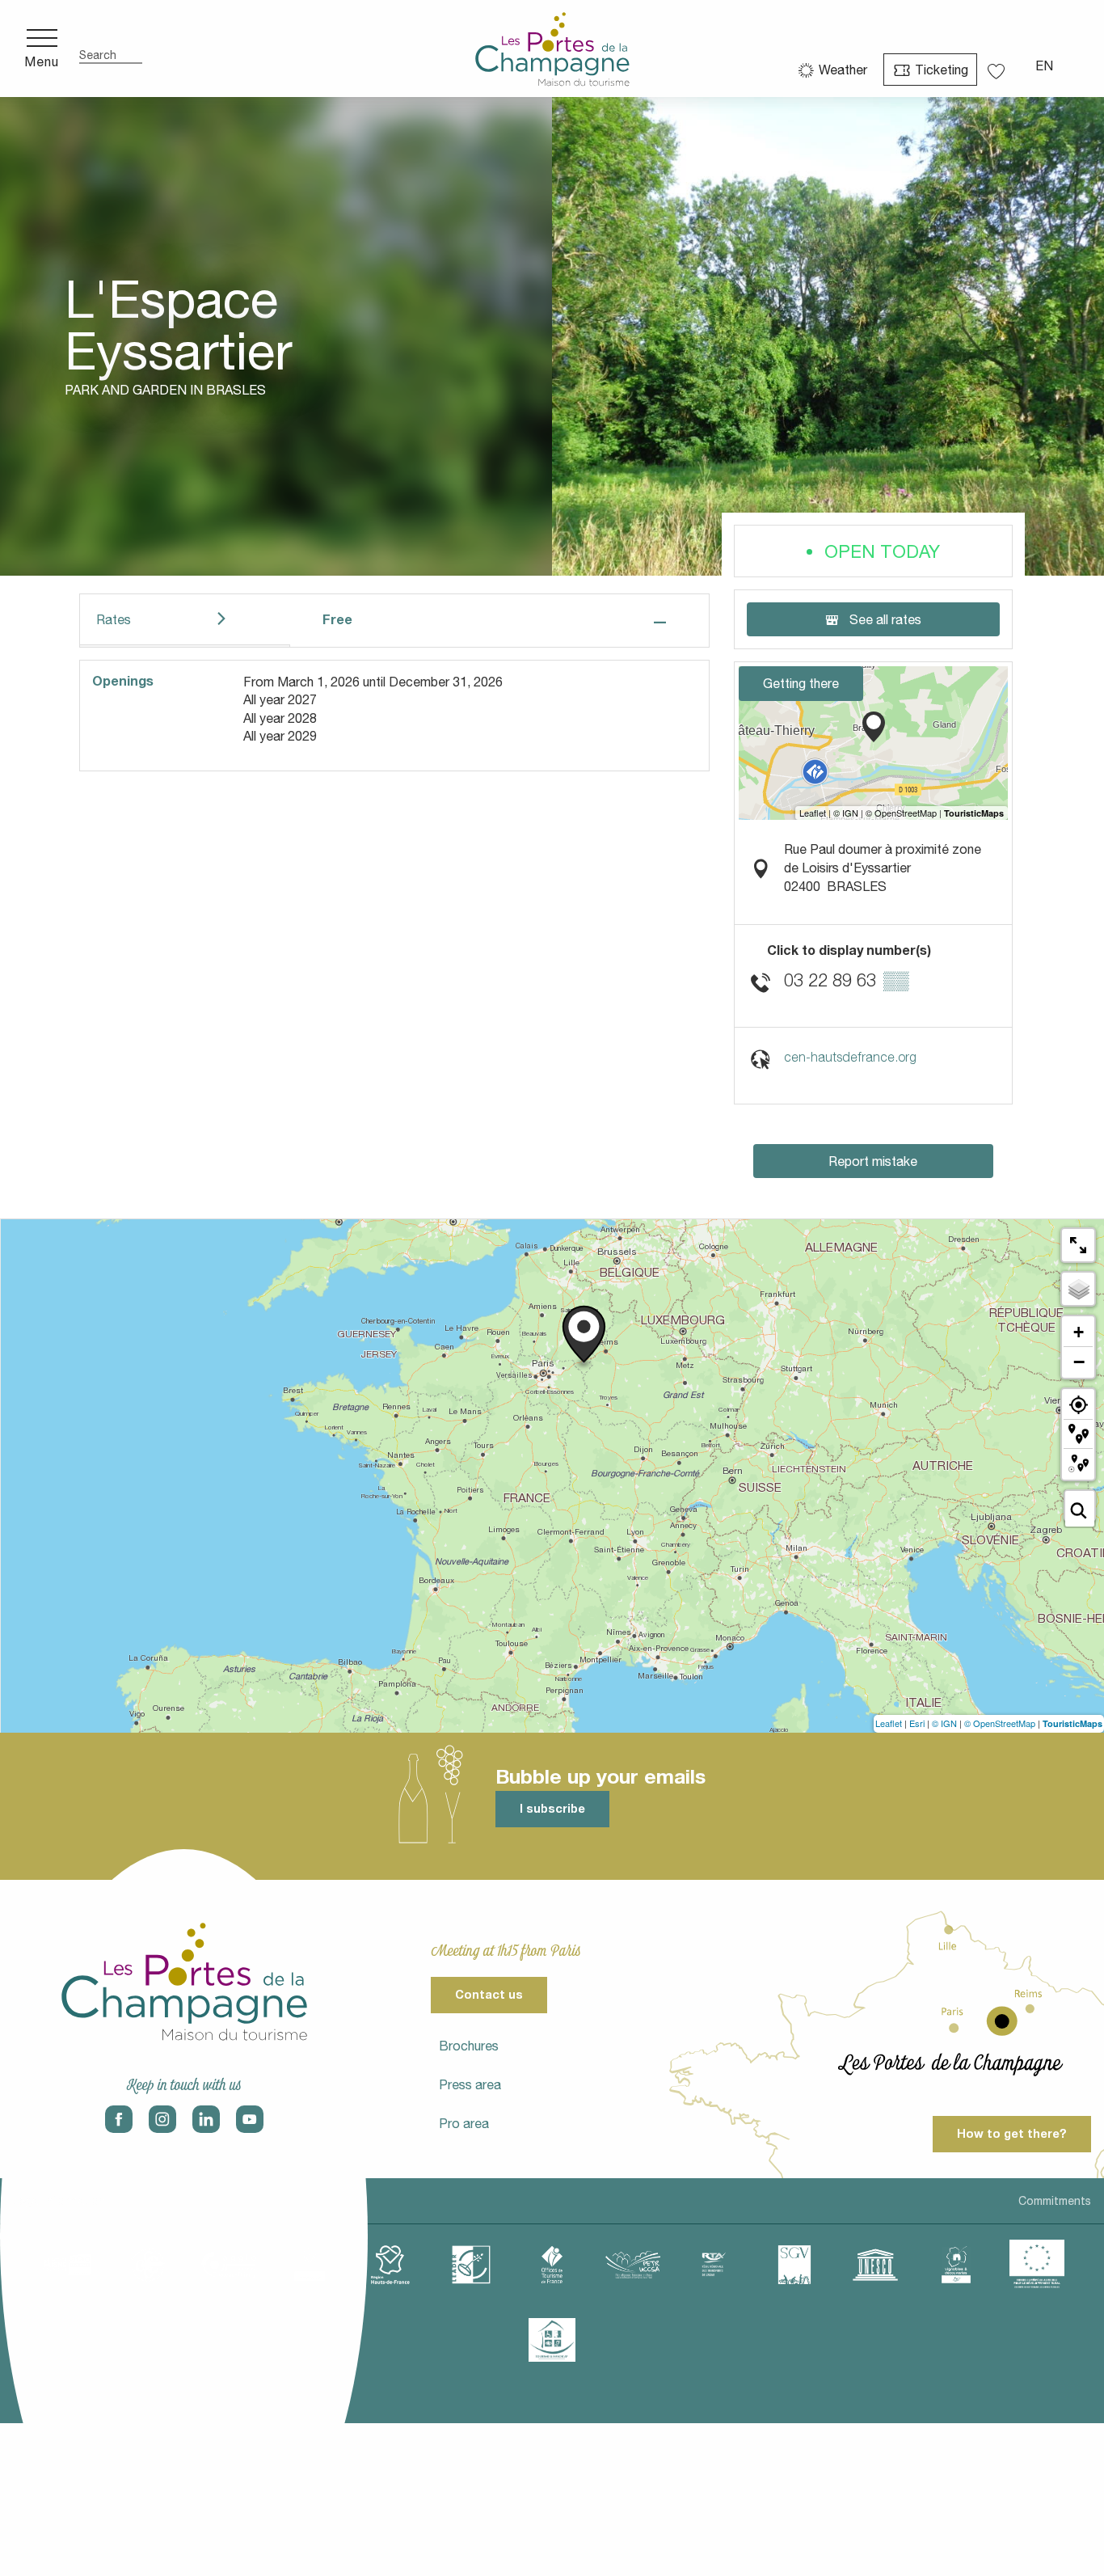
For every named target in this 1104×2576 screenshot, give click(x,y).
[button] (111, 49)
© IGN (944, 1723)
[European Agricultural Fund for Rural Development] (1037, 2265)
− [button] (1079, 1362)
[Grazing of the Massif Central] (471, 2265)
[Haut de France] (390, 2265)
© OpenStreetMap (1000, 1723)
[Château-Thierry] (229, 2265)
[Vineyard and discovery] (956, 2265)
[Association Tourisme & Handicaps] (552, 2340)
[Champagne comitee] (310, 2265)
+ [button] (1079, 1332)
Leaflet (889, 1723)
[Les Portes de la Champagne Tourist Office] (552, 49)
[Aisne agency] (67, 2265)
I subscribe (552, 1808)
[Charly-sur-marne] (148, 2265)
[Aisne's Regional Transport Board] (714, 2265)
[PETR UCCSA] (633, 2265)
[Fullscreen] (1078, 1245)
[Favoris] (998, 66)
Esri (917, 1723)
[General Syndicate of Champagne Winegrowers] (794, 2265)
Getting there (801, 683)
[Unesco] (875, 2265)
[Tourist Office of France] (552, 2265)
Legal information (59, 2201)
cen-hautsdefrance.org (850, 1057)
